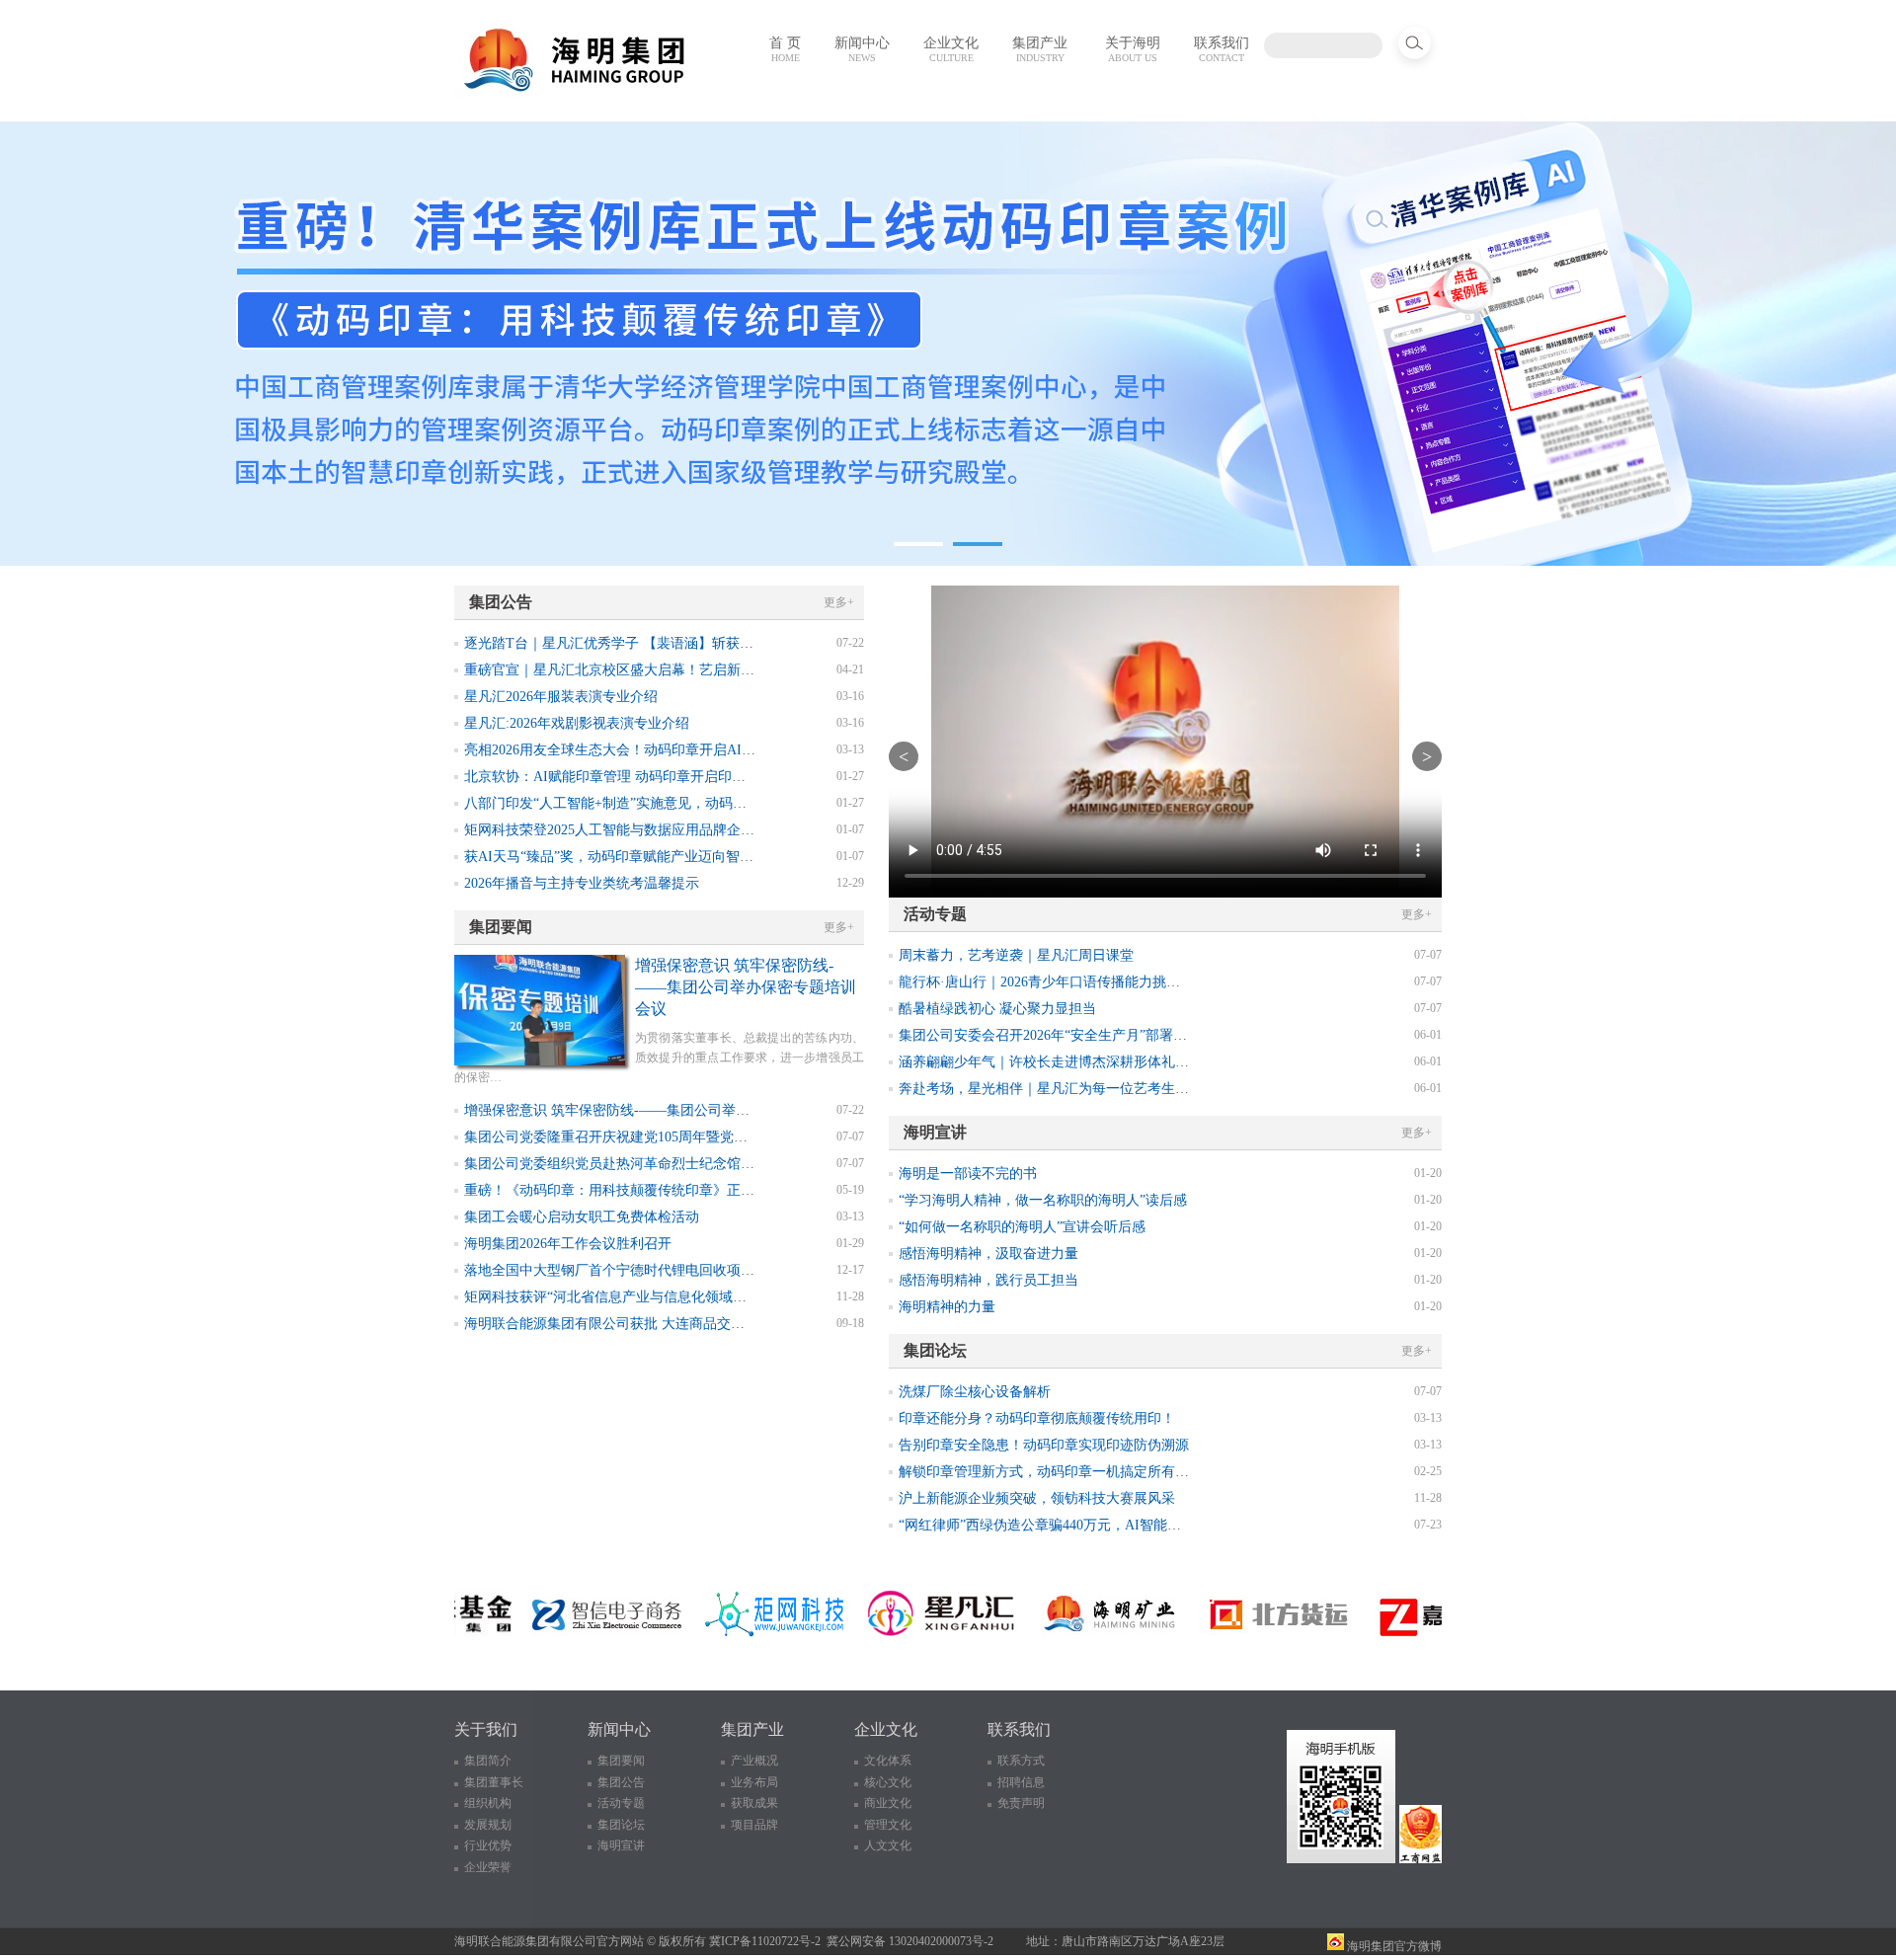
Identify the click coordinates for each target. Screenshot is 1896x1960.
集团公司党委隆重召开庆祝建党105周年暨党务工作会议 (633, 1137)
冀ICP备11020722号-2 (765, 1941)
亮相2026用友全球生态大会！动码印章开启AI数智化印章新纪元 (658, 750)
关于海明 (1133, 49)
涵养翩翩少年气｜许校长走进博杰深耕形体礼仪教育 (1058, 1062)
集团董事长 (494, 1782)
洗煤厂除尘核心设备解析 (975, 1392)
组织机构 (488, 1803)
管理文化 (888, 1825)
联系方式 (1021, 1761)
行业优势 (488, 1845)
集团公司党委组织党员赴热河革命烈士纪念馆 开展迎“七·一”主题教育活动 (689, 1164)
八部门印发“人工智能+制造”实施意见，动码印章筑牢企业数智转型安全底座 (695, 803)
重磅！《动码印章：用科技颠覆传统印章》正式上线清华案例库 (658, 1190)
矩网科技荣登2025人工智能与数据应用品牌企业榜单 (623, 830)
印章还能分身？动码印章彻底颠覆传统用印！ (1037, 1418)
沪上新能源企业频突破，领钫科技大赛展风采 (1037, 1498)
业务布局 (754, 1782)
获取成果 (754, 1803)
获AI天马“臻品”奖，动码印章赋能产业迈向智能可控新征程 (643, 857)
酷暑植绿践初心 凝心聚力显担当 (997, 1009)
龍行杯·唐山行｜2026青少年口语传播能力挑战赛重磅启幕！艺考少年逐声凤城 (1136, 982)
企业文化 (951, 49)
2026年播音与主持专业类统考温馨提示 (582, 883)
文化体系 (888, 1761)
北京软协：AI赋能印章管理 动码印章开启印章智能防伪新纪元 (653, 777)
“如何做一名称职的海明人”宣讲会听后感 (1022, 1227)
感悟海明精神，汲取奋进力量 (988, 1254)
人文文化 (888, 1845)
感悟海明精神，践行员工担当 (988, 1280)
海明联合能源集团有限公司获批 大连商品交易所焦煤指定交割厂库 (667, 1324)
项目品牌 (754, 1825)
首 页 (785, 49)
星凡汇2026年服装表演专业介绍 (561, 697)
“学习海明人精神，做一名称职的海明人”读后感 (1043, 1200)
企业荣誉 (488, 1867)
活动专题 (621, 1803)
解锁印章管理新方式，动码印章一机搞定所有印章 (1051, 1472)
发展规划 (488, 1825)
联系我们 (1222, 49)
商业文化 (888, 1803)
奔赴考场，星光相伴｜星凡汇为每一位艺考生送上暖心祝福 (1078, 1089)
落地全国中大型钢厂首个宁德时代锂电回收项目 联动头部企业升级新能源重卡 (701, 1270)
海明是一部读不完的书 (968, 1174)
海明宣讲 (621, 1845)
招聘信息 (1021, 1782)
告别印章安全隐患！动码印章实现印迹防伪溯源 (1044, 1445)
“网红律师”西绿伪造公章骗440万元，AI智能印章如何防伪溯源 (1088, 1525)
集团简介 (488, 1761)
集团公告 (621, 1782)
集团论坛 (621, 1825)
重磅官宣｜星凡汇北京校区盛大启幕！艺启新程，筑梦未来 (644, 670)
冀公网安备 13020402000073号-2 (910, 1941)
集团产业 (1040, 49)
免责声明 (1021, 1803)
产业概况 (754, 1761)
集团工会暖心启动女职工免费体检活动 (582, 1217)
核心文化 (888, 1782)
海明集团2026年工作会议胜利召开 (568, 1244)
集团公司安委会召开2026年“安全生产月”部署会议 (1050, 1035)
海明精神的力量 (947, 1307)
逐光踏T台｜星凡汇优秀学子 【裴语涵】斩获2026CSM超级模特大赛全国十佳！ (706, 643)
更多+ (839, 602)
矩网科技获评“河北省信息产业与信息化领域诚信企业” (629, 1297)
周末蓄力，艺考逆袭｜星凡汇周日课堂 (1016, 955)
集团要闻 (621, 1761)
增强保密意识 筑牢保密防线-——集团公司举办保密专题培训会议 (746, 987)
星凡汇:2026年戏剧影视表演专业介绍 (577, 723)
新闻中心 (862, 49)
